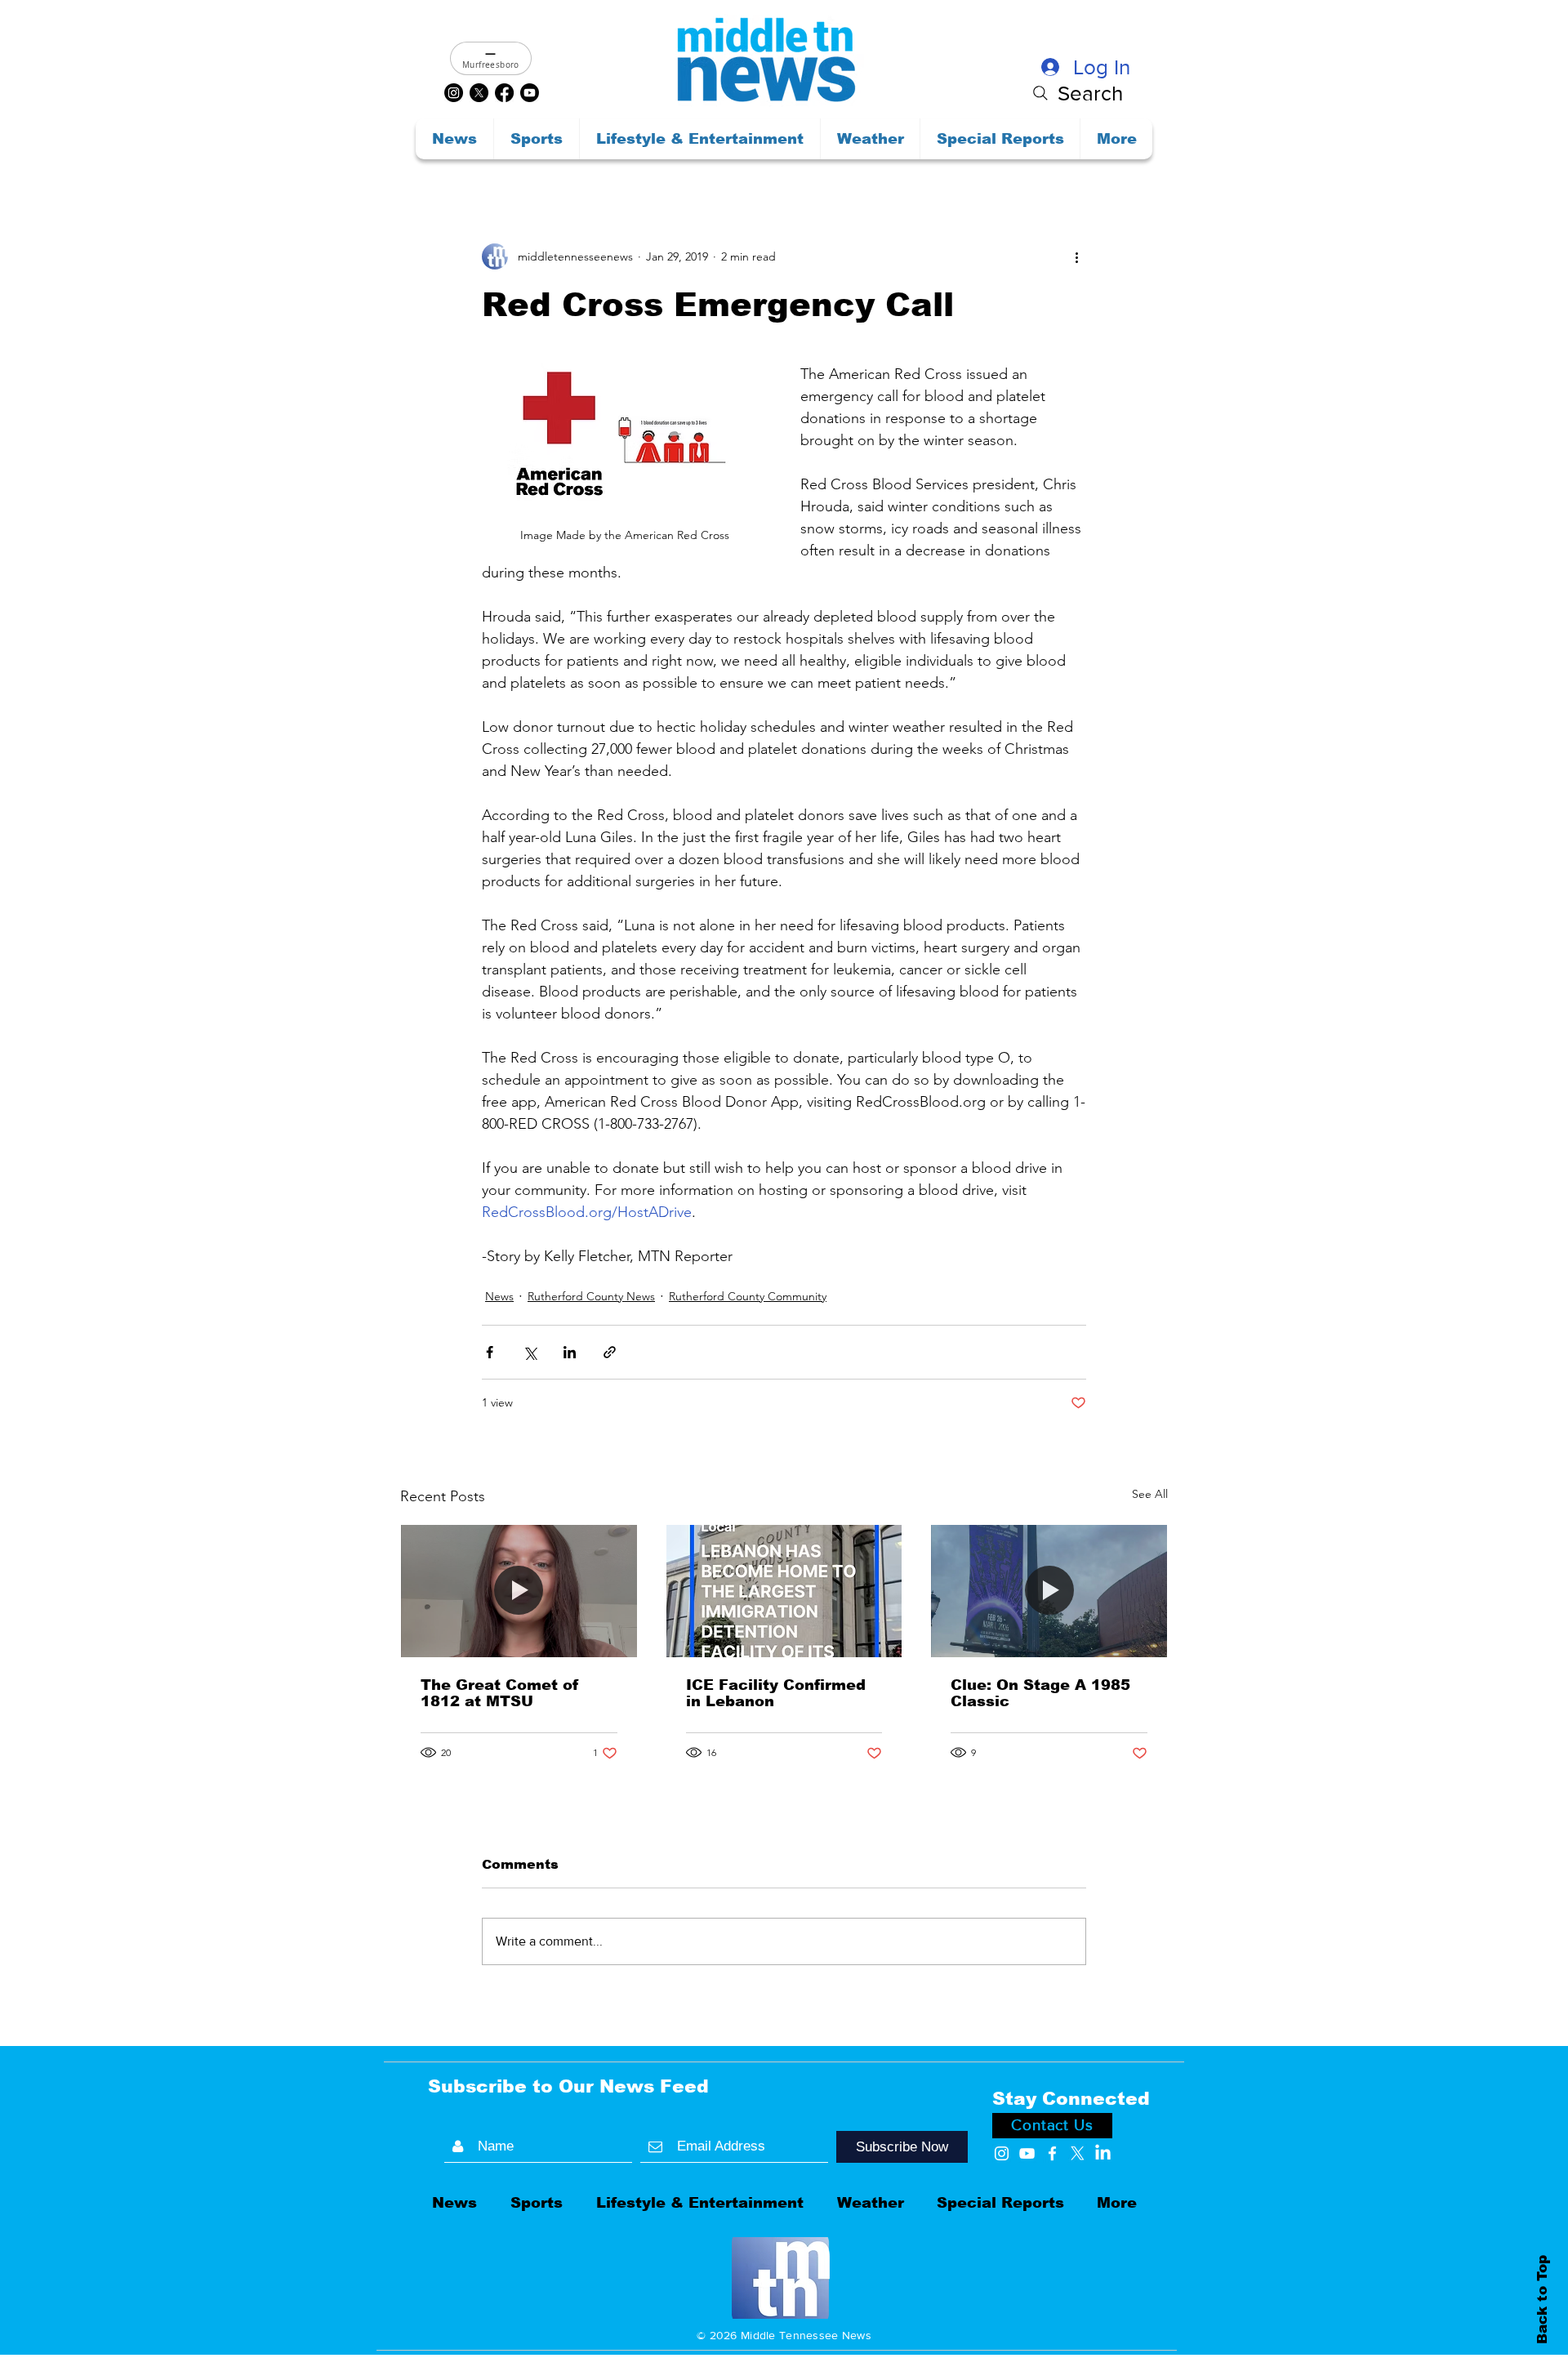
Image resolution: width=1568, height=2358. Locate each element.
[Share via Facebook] (490, 1352)
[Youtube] (530, 93)
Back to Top (1542, 2299)
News (499, 1296)
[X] (479, 93)
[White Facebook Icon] (1052, 2153)
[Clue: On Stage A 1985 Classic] (1049, 1591)
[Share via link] (610, 1352)
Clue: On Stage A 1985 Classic (1040, 1693)
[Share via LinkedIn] (570, 1352)
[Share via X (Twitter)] (530, 1352)
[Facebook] (504, 93)
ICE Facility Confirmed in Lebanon (776, 1693)
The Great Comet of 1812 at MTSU (500, 1693)
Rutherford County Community (748, 1296)
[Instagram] (454, 93)
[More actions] (1076, 256)
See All (1150, 1494)
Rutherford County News (591, 1296)
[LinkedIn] (1103, 2153)
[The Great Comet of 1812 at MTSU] (519, 1591)
